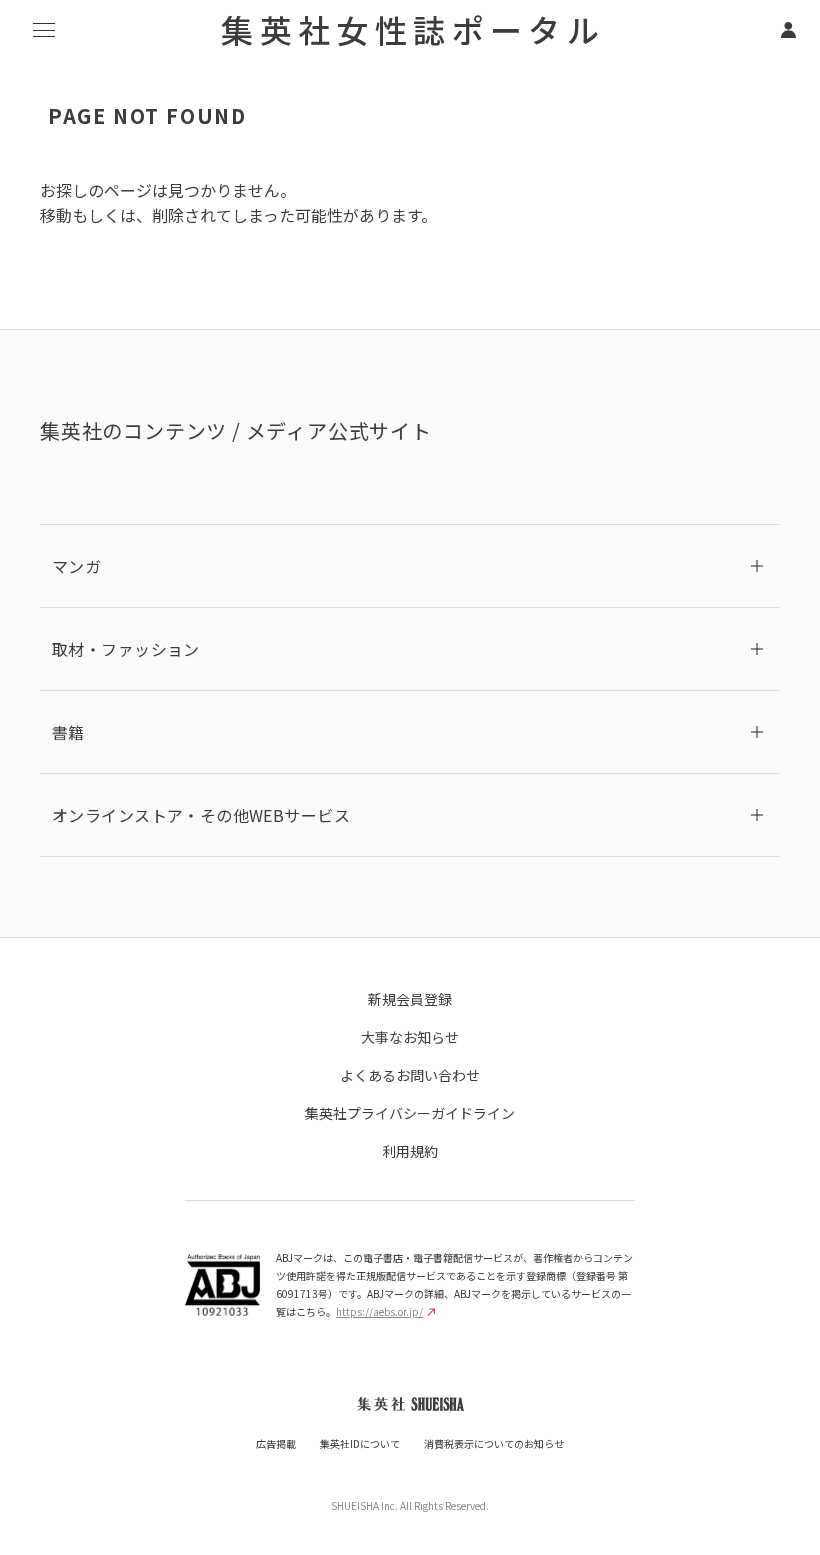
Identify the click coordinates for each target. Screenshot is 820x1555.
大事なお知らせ (410, 1037)
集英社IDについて (360, 1443)
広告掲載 (276, 1443)
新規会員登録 (410, 999)
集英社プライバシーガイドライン (410, 1113)
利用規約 (410, 1151)
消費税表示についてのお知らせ (494, 1443)
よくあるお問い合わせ (410, 1075)
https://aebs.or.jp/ (379, 1311)
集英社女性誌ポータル (413, 29)
